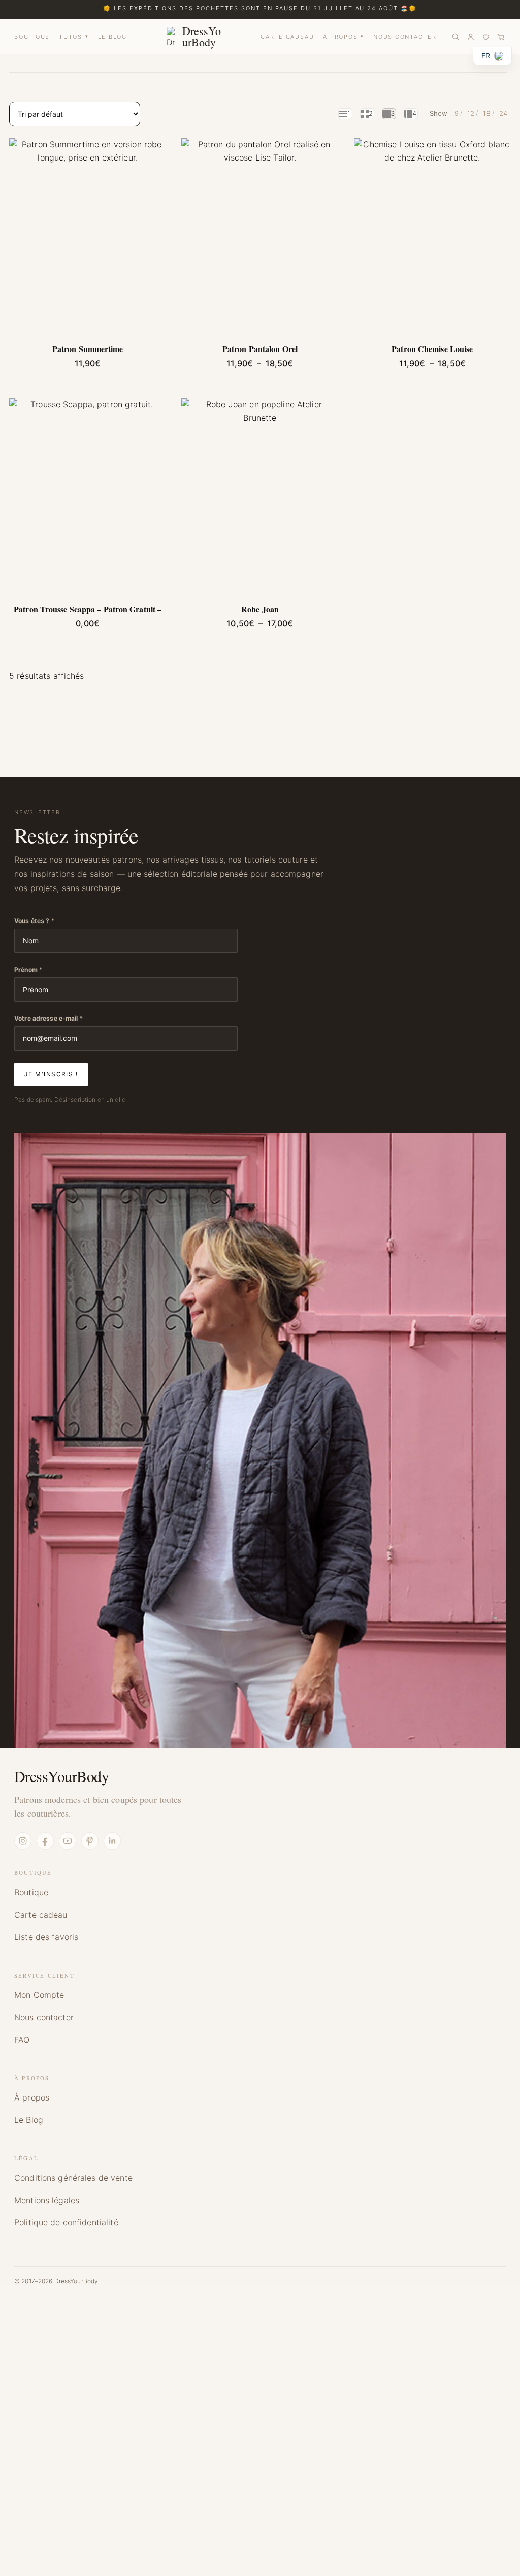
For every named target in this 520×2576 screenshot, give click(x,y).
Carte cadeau (41, 1915)
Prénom (28, 969)
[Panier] (501, 37)
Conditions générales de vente (73, 2178)
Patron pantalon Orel (260, 349)
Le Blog (29, 2120)
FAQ (22, 2040)
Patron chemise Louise (432, 349)
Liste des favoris (46, 1937)
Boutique (31, 1892)
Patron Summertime (88, 349)
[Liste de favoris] (486, 37)
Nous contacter (44, 2017)
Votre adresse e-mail (48, 1018)
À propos (32, 2097)
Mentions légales (47, 2200)
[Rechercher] (456, 37)
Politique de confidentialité (66, 2222)
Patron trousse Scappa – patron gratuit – (88, 609)
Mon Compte (39, 1995)
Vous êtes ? (34, 921)
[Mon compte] (471, 37)
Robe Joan (260, 609)
